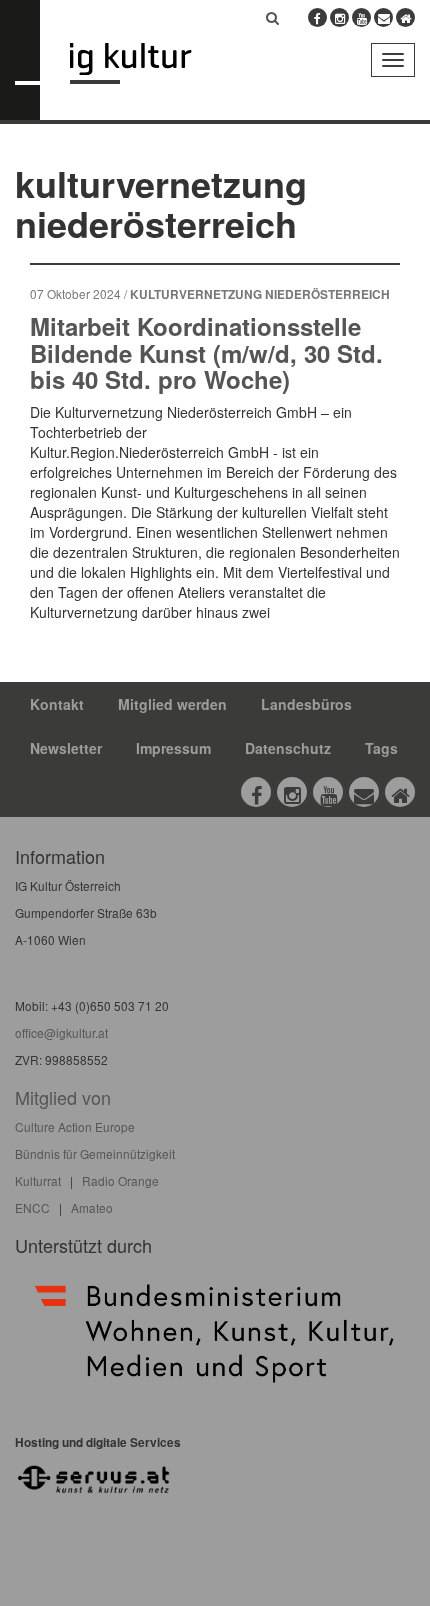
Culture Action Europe (75, 1126)
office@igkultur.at (61, 1032)
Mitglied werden (172, 704)
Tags (381, 748)
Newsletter (66, 748)
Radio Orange (120, 1180)
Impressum (173, 748)
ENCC (32, 1207)
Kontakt (57, 704)
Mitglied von (63, 1097)
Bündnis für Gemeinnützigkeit (95, 1153)
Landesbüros (306, 704)
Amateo (92, 1207)
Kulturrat (38, 1180)
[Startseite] (145, 63)
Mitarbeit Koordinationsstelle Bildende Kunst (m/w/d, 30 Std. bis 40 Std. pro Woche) (206, 352)
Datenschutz (288, 748)
